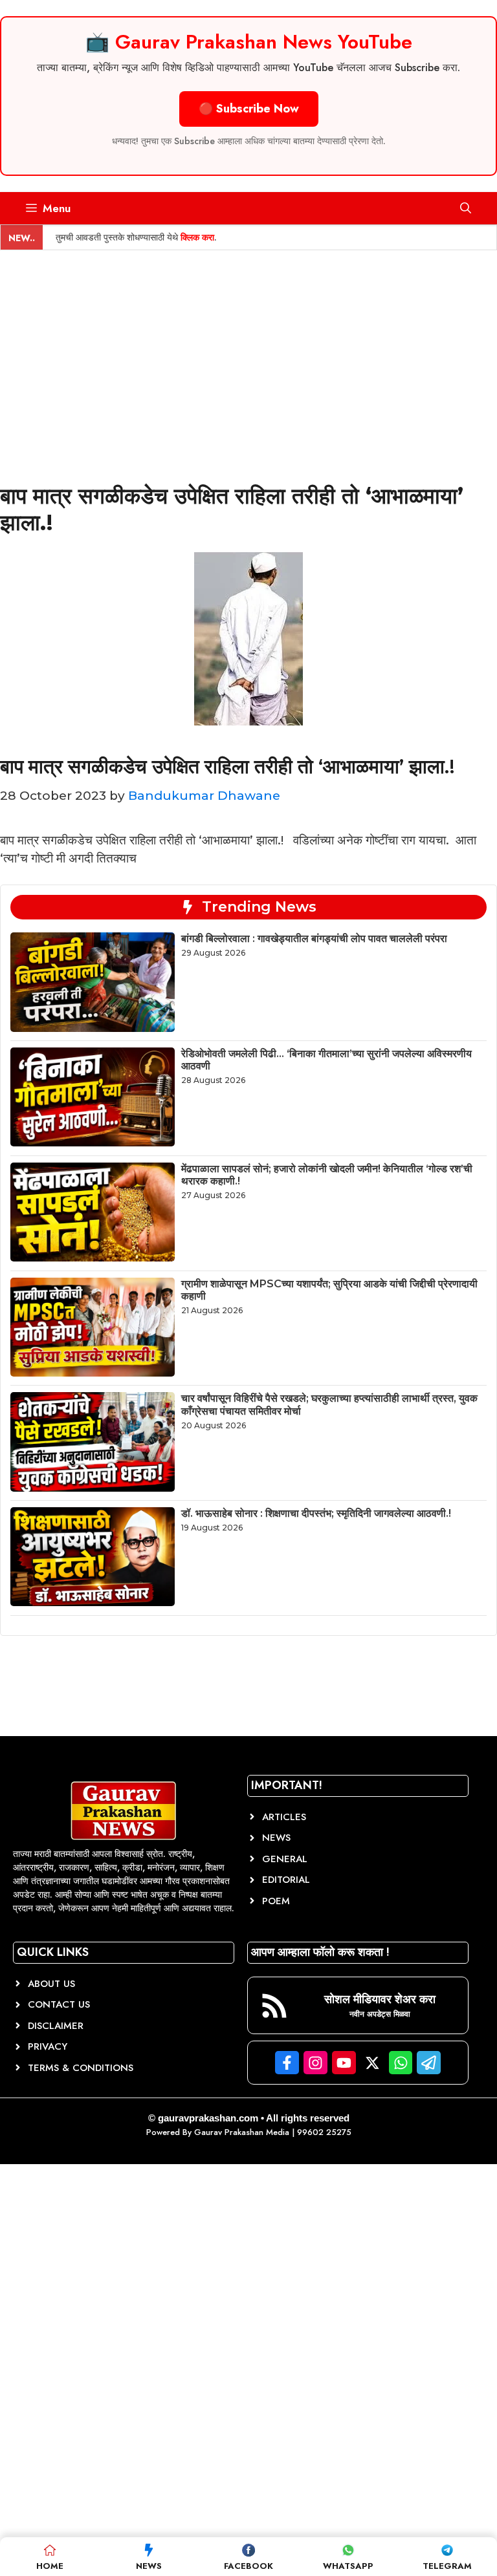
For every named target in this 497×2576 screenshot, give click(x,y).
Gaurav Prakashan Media (242, 2132)
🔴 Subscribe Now (249, 109)
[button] (466, 208)
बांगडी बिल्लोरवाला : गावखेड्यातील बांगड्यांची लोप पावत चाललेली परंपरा (314, 939)
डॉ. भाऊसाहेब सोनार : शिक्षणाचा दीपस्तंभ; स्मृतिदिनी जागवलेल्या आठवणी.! (316, 1513)
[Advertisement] (248, 347)
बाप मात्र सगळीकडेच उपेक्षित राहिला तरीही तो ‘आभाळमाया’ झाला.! (227, 767)
